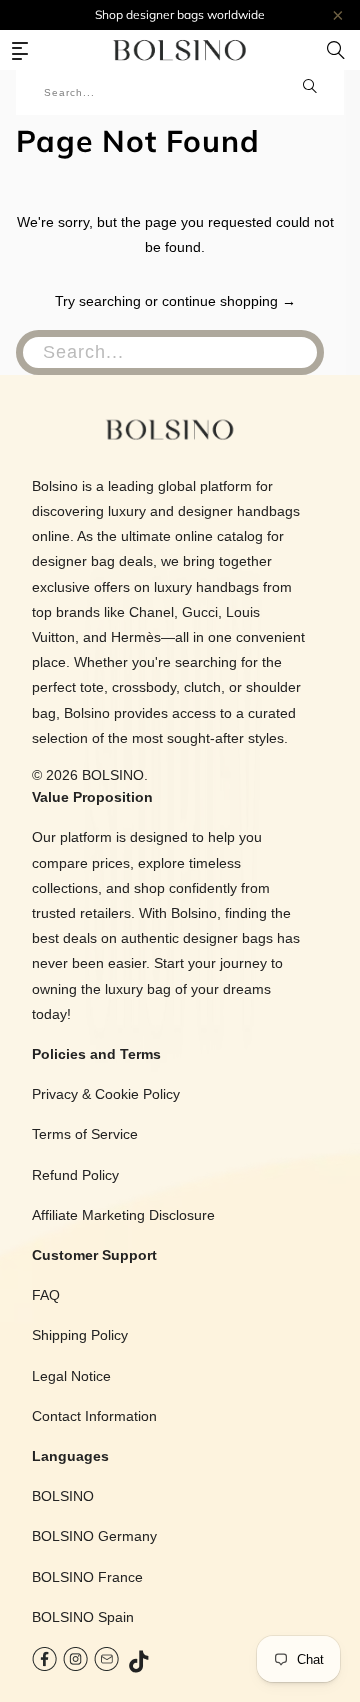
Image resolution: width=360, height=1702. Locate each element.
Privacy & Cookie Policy (106, 1094)
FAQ (46, 1295)
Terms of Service (85, 1134)
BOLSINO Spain (83, 1617)
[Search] (336, 50)
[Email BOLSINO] (106, 1663)
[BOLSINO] (180, 50)
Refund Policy (75, 1175)
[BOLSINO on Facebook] (44, 1663)
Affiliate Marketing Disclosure (123, 1215)
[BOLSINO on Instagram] (75, 1663)
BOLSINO (113, 775)
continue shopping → (229, 301)
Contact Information (94, 1416)
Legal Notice (71, 1376)
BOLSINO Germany (94, 1536)
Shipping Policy (80, 1335)
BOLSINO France (87, 1577)
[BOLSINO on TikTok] (140, 1663)
